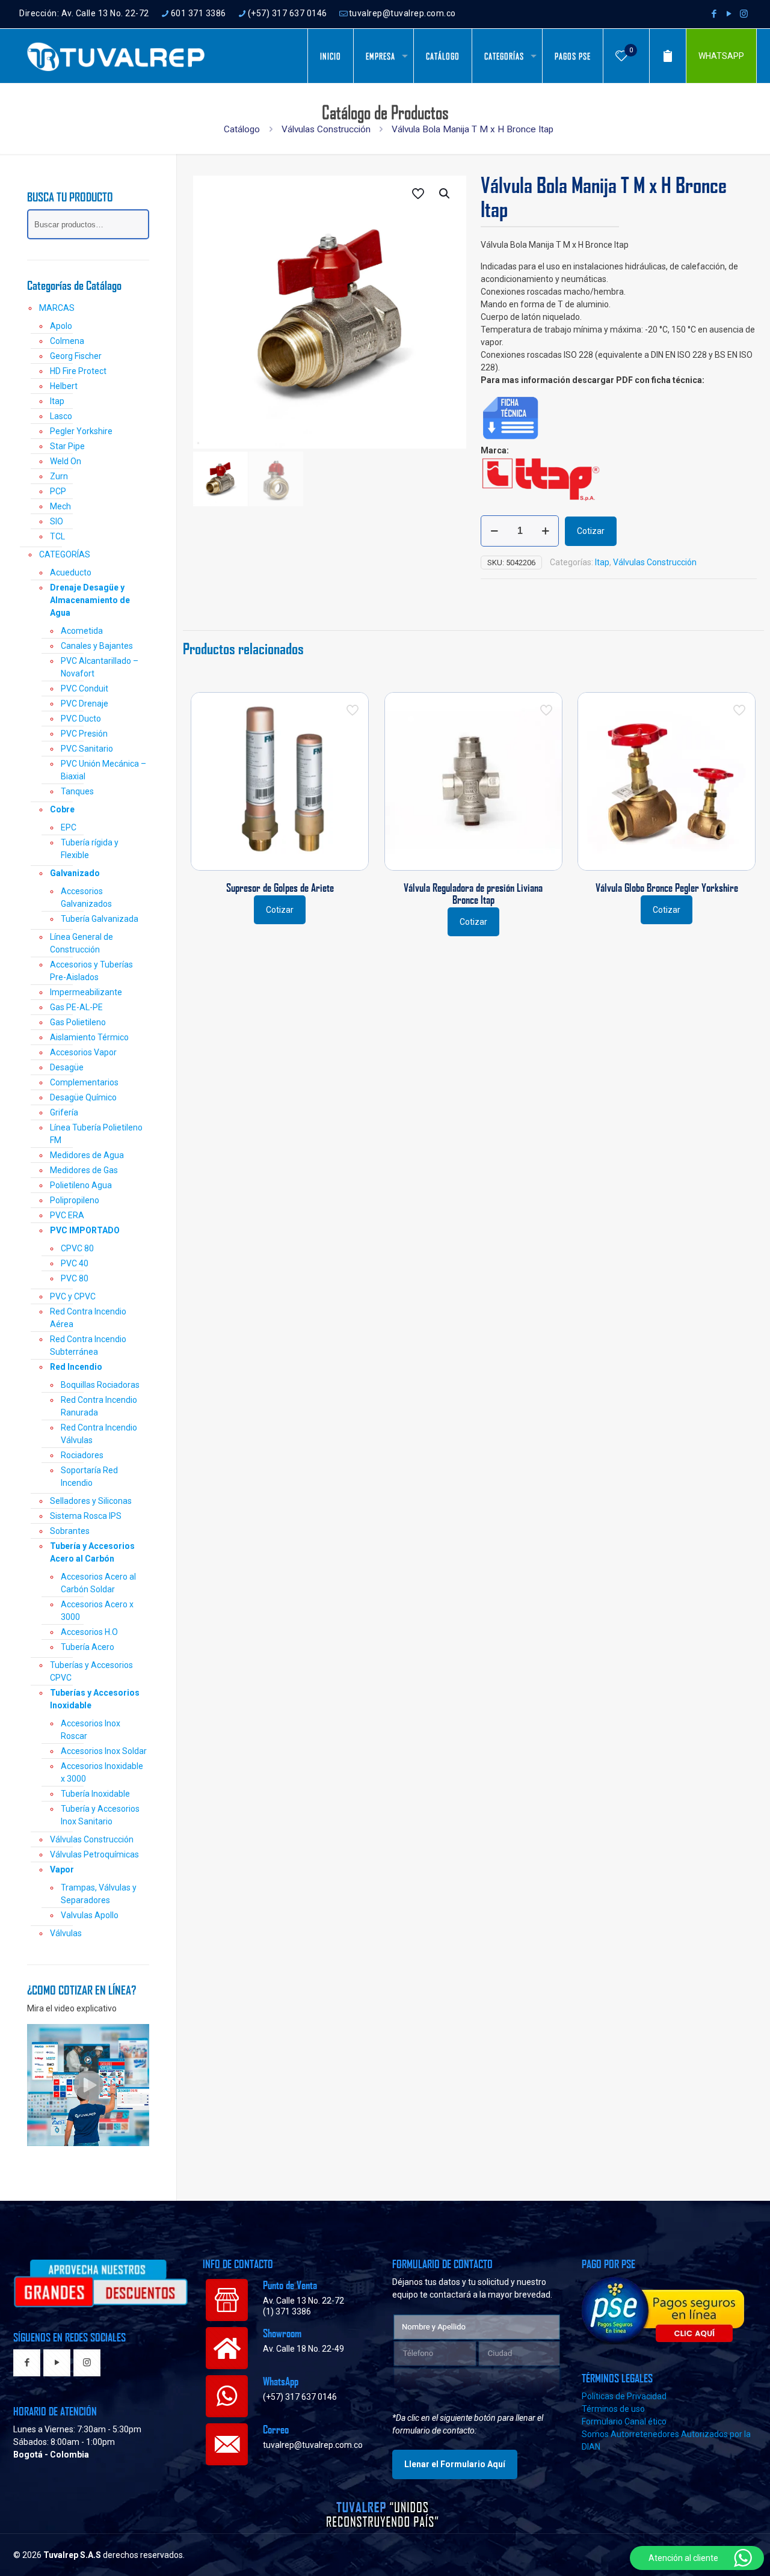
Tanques (77, 791)
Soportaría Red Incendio (89, 1477)
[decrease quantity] (494, 531)
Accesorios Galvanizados (86, 897)
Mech (60, 506)
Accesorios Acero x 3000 (97, 1611)
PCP (58, 491)
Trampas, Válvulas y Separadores (99, 1894)
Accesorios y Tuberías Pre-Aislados (91, 971)
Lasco (61, 416)
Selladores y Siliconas (91, 1501)
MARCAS (57, 308)
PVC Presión (84, 734)
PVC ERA (67, 1215)
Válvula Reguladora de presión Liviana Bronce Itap (473, 894)
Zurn (59, 476)
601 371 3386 (199, 13)
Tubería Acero (88, 1647)
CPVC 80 (77, 1248)
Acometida (82, 631)
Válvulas (66, 1933)
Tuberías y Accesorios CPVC (91, 1671)
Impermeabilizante (86, 992)
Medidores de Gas (84, 1170)
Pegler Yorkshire (81, 431)
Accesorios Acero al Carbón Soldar (98, 1583)
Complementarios (84, 1082)
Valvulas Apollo (90, 1915)
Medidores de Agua (87, 1155)
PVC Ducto (81, 719)
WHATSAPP (721, 56)
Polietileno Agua (81, 1185)
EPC (69, 827)
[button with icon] (27, 2363)
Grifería (64, 1112)
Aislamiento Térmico (89, 1037)
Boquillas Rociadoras (100, 1385)
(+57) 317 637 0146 (288, 13)
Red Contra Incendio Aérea (88, 1318)
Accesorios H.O (89, 1632)
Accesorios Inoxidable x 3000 (102, 1772)
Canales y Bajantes (97, 646)
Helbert (64, 386)
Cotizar (591, 531)
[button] (445, 194)
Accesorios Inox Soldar (104, 1751)
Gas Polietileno (78, 1022)
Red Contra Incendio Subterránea (88, 1345)
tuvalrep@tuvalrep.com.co (402, 13)
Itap (602, 562)
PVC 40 (75, 1263)
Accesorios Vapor (83, 1052)
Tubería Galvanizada (100, 919)
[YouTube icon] (729, 14)
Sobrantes (70, 1531)
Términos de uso (613, 2409)
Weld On (66, 461)
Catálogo (242, 129)
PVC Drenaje (85, 704)
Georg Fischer (76, 356)
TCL (57, 536)
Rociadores (82, 1455)
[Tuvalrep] (116, 56)
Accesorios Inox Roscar (91, 1730)
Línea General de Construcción (82, 943)
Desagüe (67, 1067)
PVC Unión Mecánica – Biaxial (103, 770)
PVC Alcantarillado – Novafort (100, 667)
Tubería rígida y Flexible (90, 849)
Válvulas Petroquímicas (94, 1854)
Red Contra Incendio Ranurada (99, 1406)
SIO (57, 521)
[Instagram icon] (744, 14)
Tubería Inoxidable (95, 1794)
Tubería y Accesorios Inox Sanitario (100, 1815)
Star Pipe (67, 446)
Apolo (61, 326)
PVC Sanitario (87, 749)
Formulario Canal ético (624, 2421)
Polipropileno (75, 1200)
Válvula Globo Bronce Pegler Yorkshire (667, 888)
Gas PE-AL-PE (76, 1007)
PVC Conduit (85, 688)
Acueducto (71, 572)
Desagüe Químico (83, 1097)
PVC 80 (75, 1278)
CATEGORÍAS (65, 554)
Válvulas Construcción (326, 129)
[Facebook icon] (714, 14)
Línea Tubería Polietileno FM (96, 1134)
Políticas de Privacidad (624, 2396)
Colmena (67, 341)
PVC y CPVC (73, 1296)
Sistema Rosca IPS (86, 1516)
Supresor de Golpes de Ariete (280, 888)
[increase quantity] (545, 531)
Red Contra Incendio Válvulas (99, 1434)
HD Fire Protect (78, 371)
